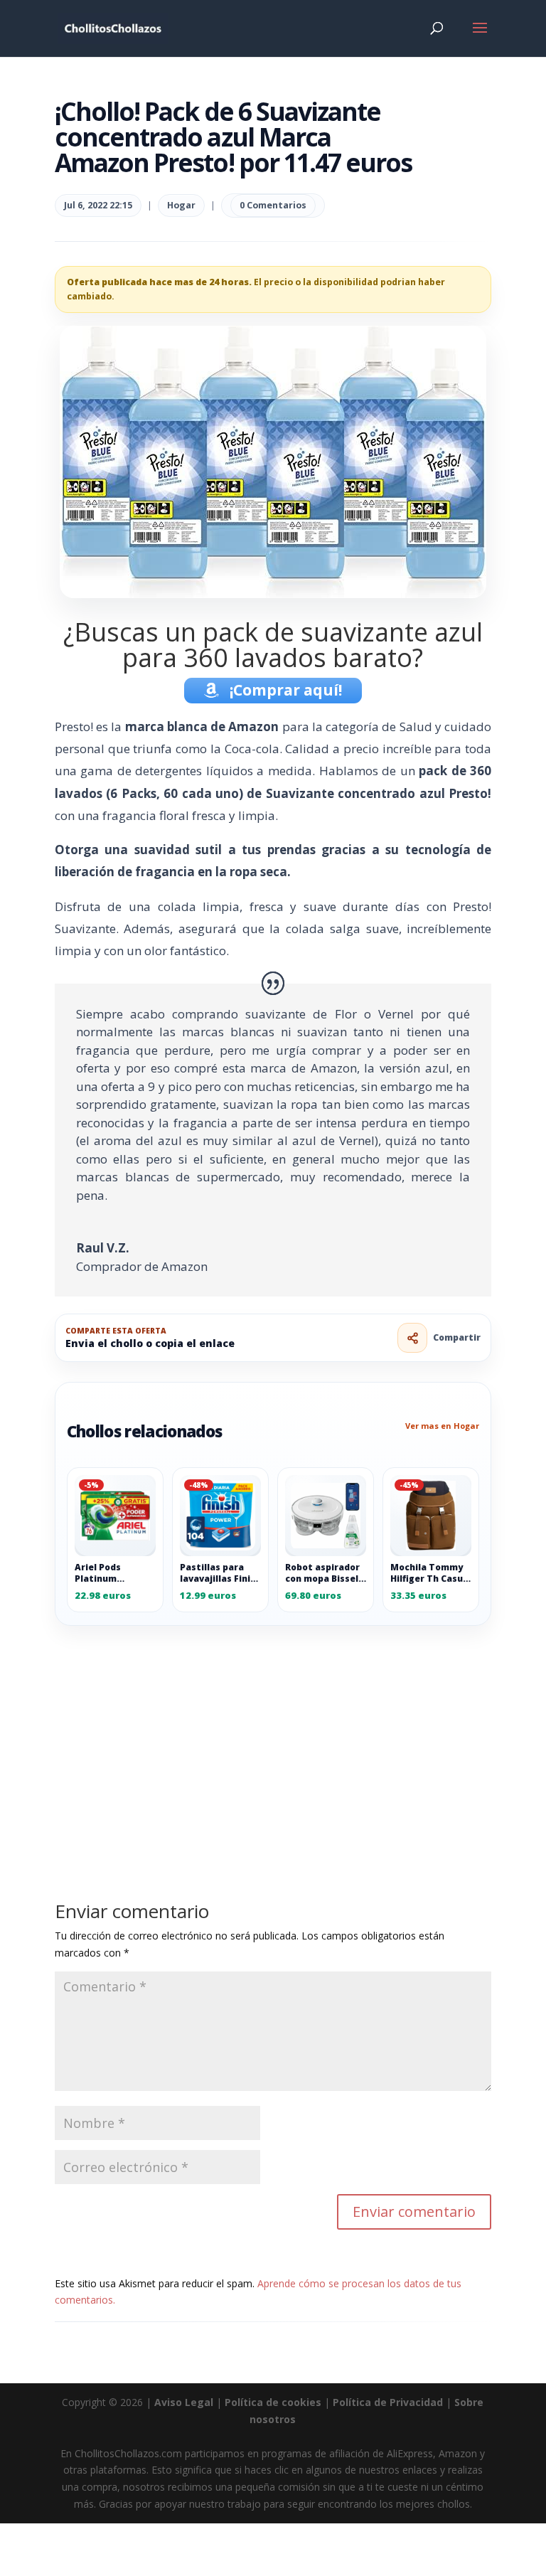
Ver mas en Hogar (442, 1426)
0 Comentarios (273, 205)
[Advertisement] (273, 1731)
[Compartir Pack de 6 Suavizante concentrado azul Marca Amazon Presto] (412, 1338)
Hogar (181, 205)
